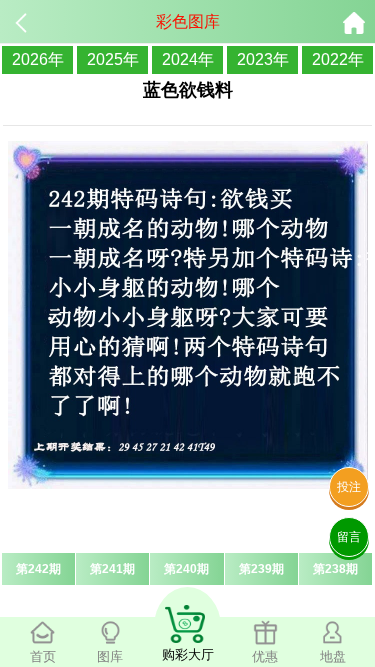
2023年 (263, 59)
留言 (349, 537)
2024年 (188, 59)
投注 (349, 487)
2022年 (338, 59)
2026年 (38, 59)
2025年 (113, 59)
